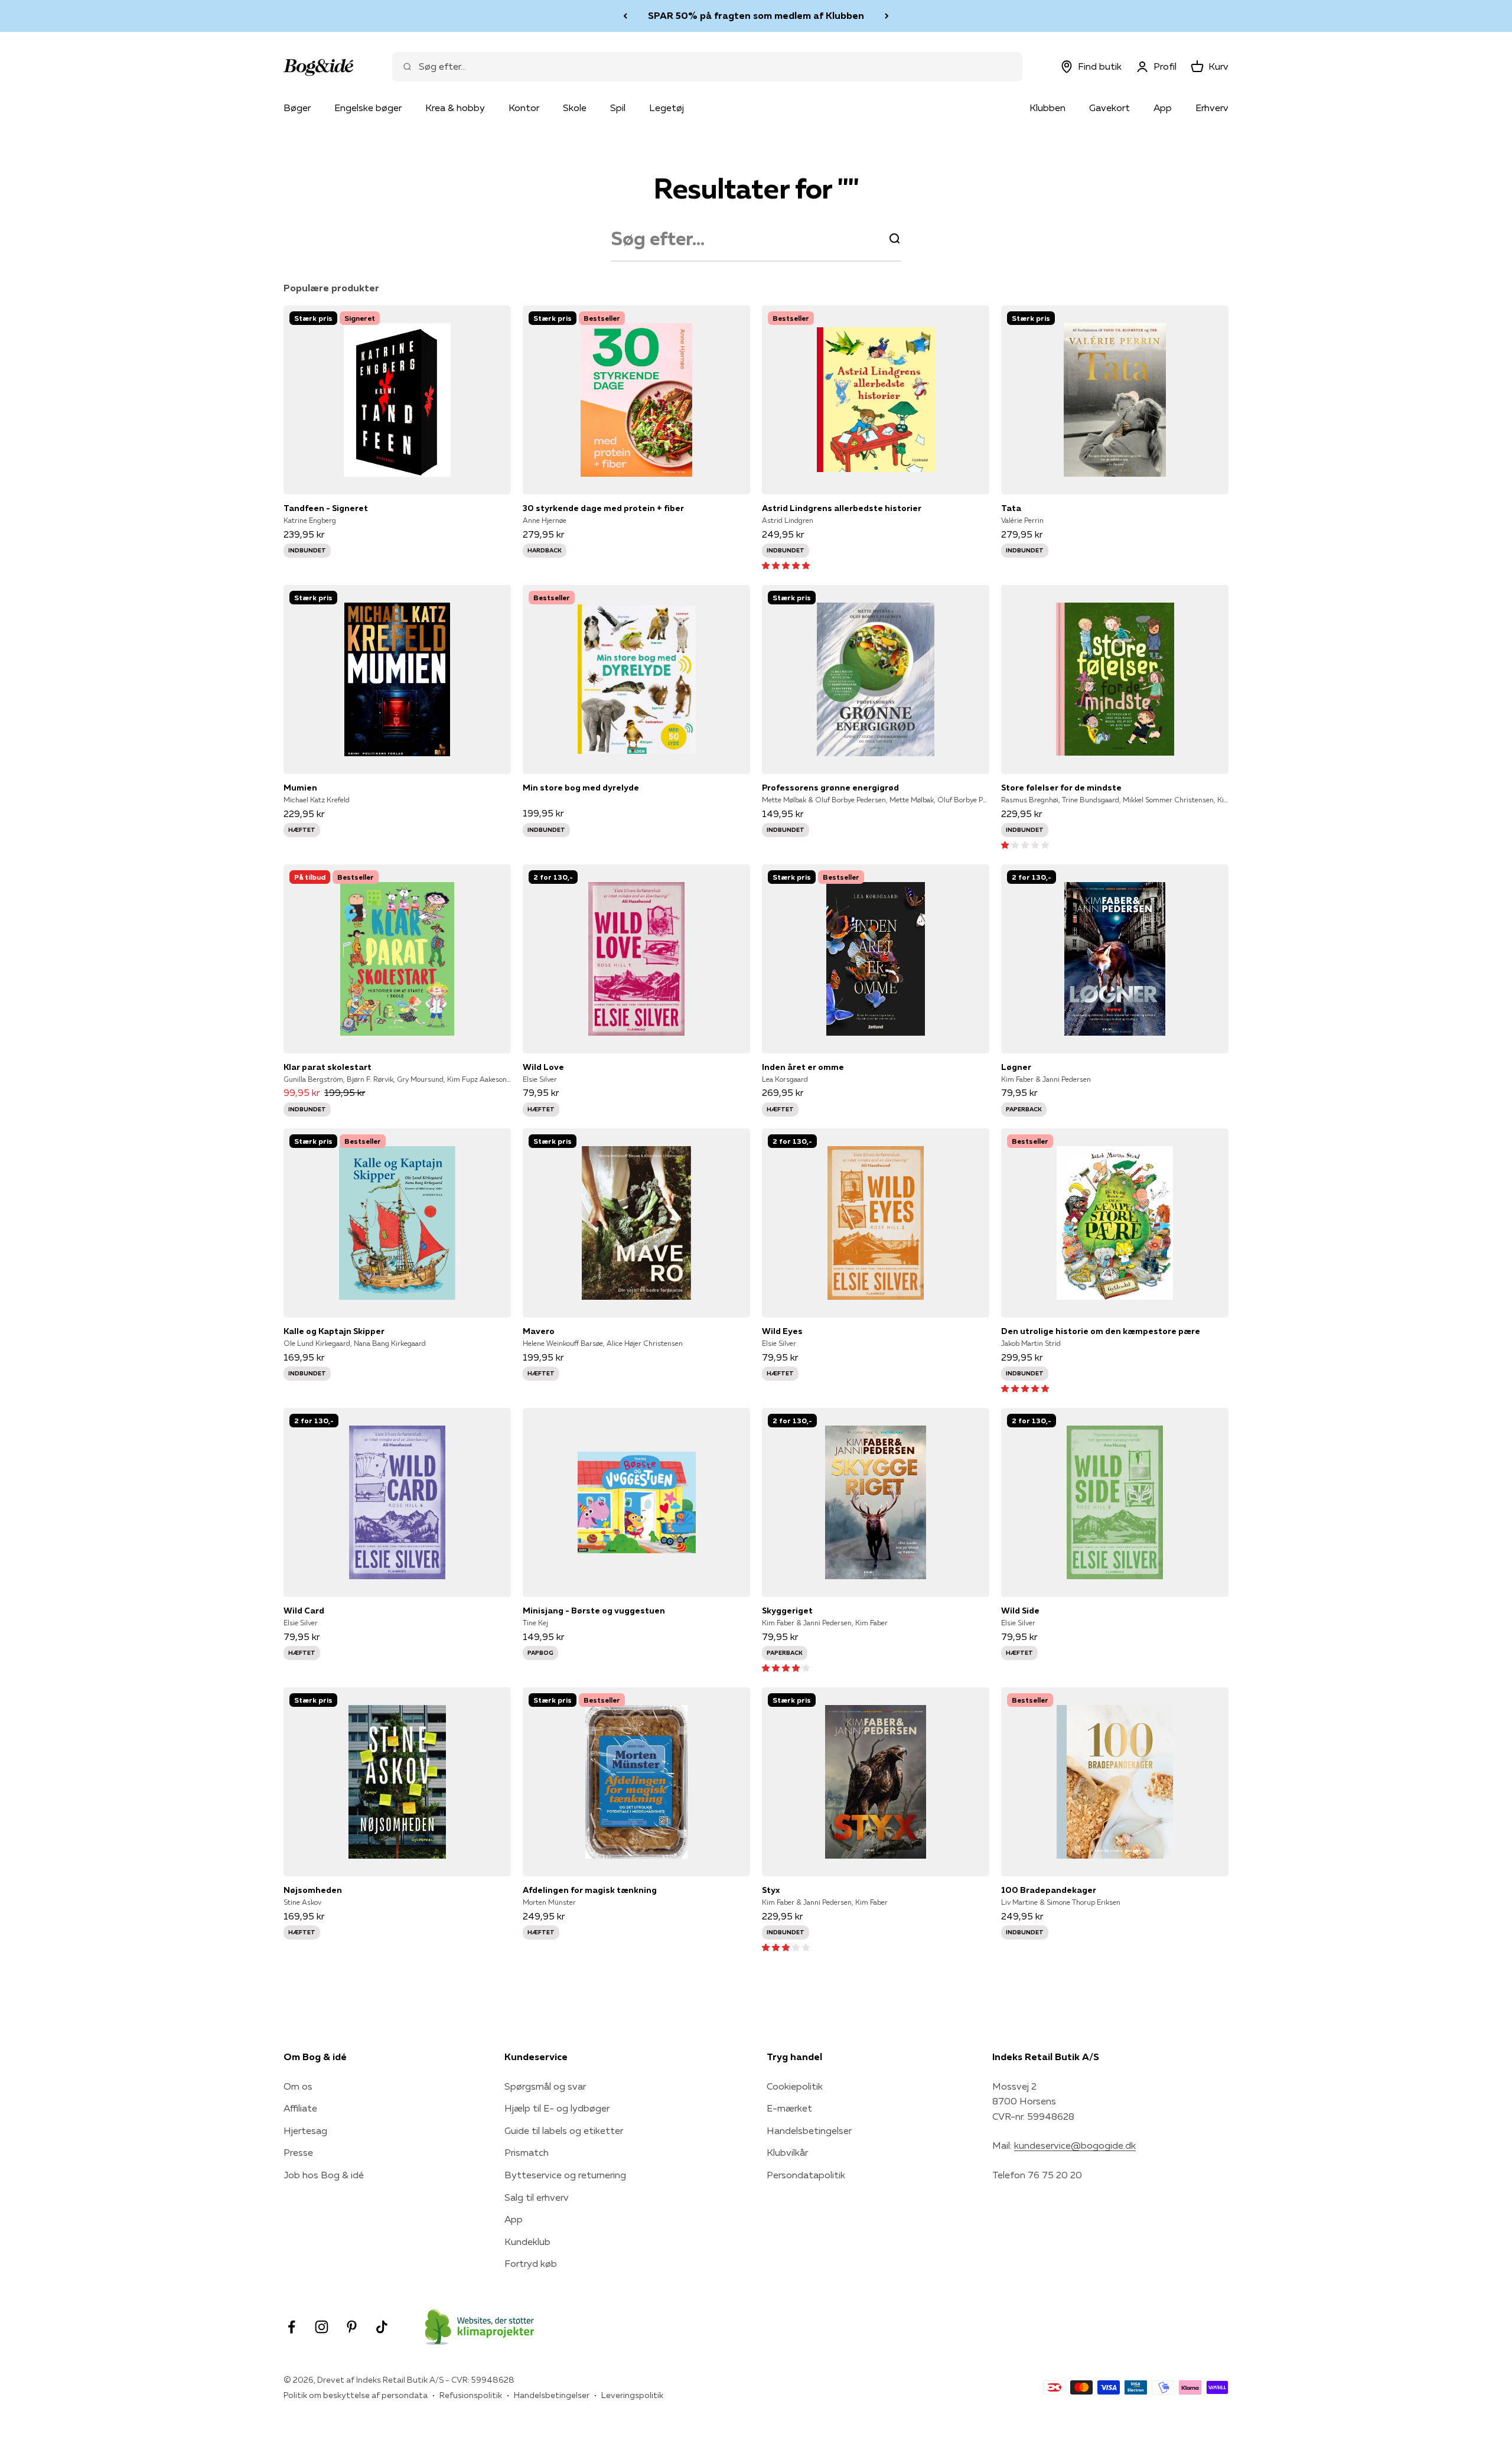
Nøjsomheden (313, 1890)
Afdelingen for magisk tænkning (590, 1890)
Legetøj (667, 108)
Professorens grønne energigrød (830, 788)
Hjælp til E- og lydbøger (557, 2108)
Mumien (300, 788)
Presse (298, 2152)
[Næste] (887, 16)
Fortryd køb (531, 2263)
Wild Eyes (782, 1331)
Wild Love (543, 1067)
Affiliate (300, 2108)
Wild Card (304, 1611)
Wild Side (1020, 1611)
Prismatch (527, 2152)
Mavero (539, 1331)
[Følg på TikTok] (382, 2327)
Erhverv (1212, 108)
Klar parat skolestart (328, 1067)
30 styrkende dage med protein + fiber (603, 508)
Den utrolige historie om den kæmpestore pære (1101, 1331)
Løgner (1016, 1067)
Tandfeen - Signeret (326, 508)
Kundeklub (527, 2241)
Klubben (1047, 108)
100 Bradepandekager (1049, 1890)
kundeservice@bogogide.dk (1075, 2145)
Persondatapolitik (806, 2175)
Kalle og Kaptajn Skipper (334, 1331)
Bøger (297, 108)
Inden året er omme (803, 1067)
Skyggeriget (787, 1611)
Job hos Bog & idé (324, 2175)
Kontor (524, 108)
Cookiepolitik (795, 2086)
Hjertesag (305, 2130)
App (1163, 108)
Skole (575, 108)
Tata (1011, 508)
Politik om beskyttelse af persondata (356, 2395)
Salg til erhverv (537, 2197)
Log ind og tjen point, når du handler (756, 15)
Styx (771, 1890)
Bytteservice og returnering (565, 2175)
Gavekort (1109, 108)
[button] (786, 565)
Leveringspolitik (632, 2395)
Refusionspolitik (471, 2395)
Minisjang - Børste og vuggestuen (594, 1611)
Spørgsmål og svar (545, 2086)
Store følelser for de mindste (1061, 788)
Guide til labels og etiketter (564, 2130)
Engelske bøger (368, 108)
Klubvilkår (787, 2152)
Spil (618, 108)
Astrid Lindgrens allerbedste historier (842, 508)
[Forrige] (625, 16)
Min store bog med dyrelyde (581, 788)
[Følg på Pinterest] (352, 2327)
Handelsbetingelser (809, 2130)
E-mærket (789, 2108)
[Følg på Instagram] (322, 2327)
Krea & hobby (455, 108)
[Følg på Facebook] (291, 2327)
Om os (298, 2086)
